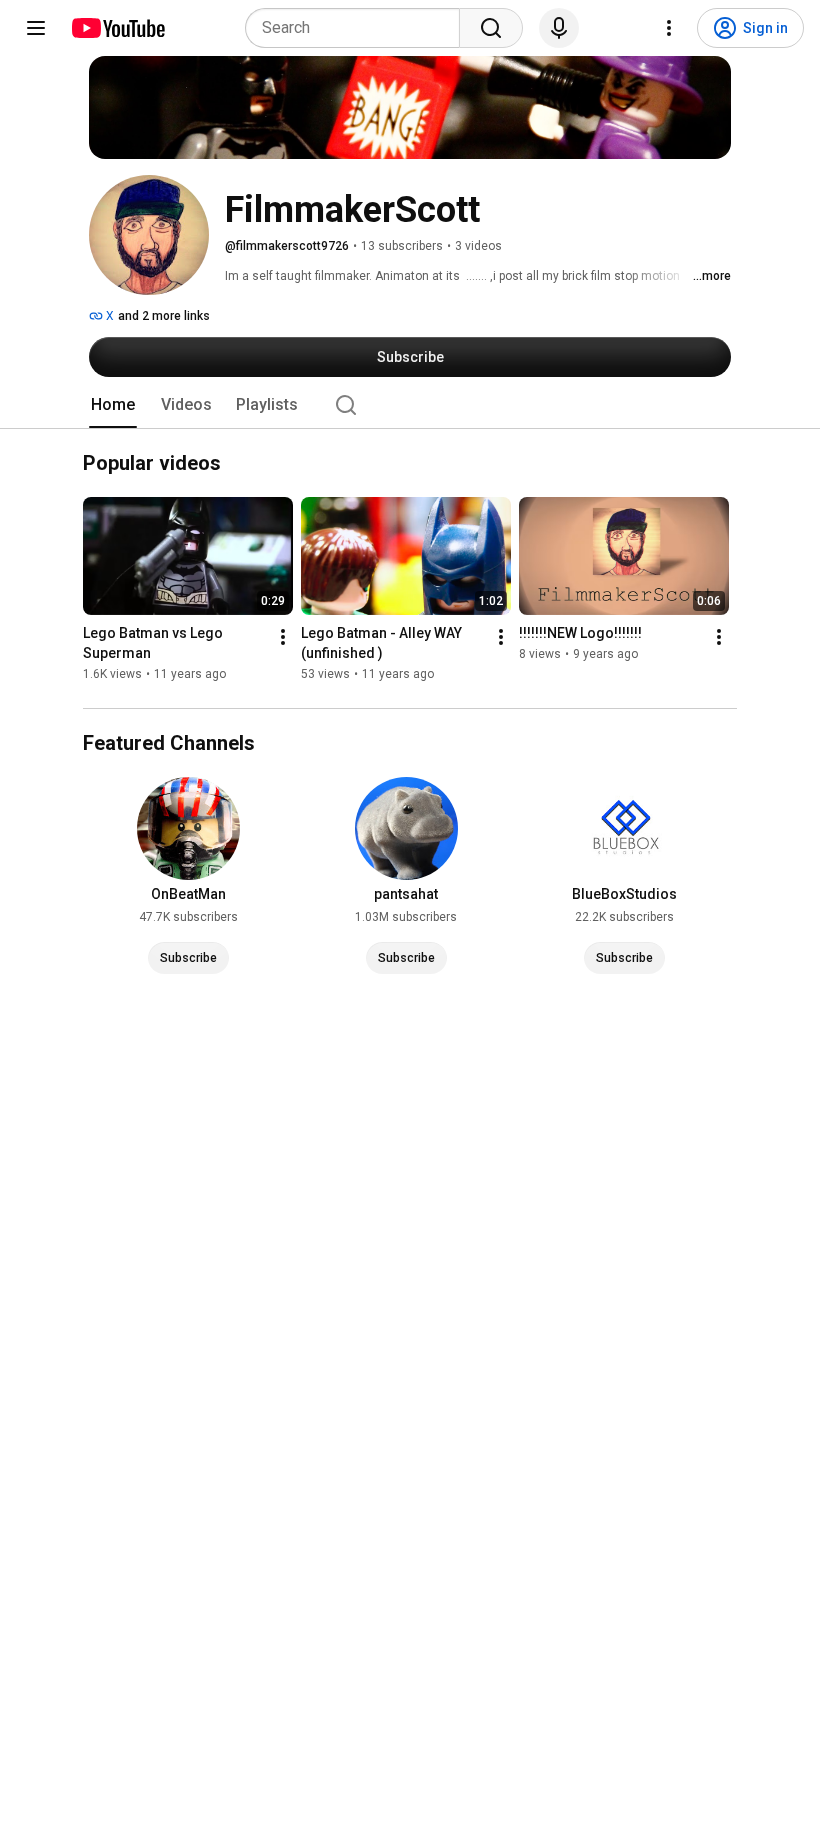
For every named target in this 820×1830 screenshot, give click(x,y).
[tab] (113, 405)
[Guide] (36, 28)
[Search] (491, 28)
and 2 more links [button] (164, 316)
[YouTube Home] (117, 28)
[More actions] (283, 638)
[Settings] (669, 28)
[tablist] (410, 405)
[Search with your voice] (559, 28)
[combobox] (358, 28)
